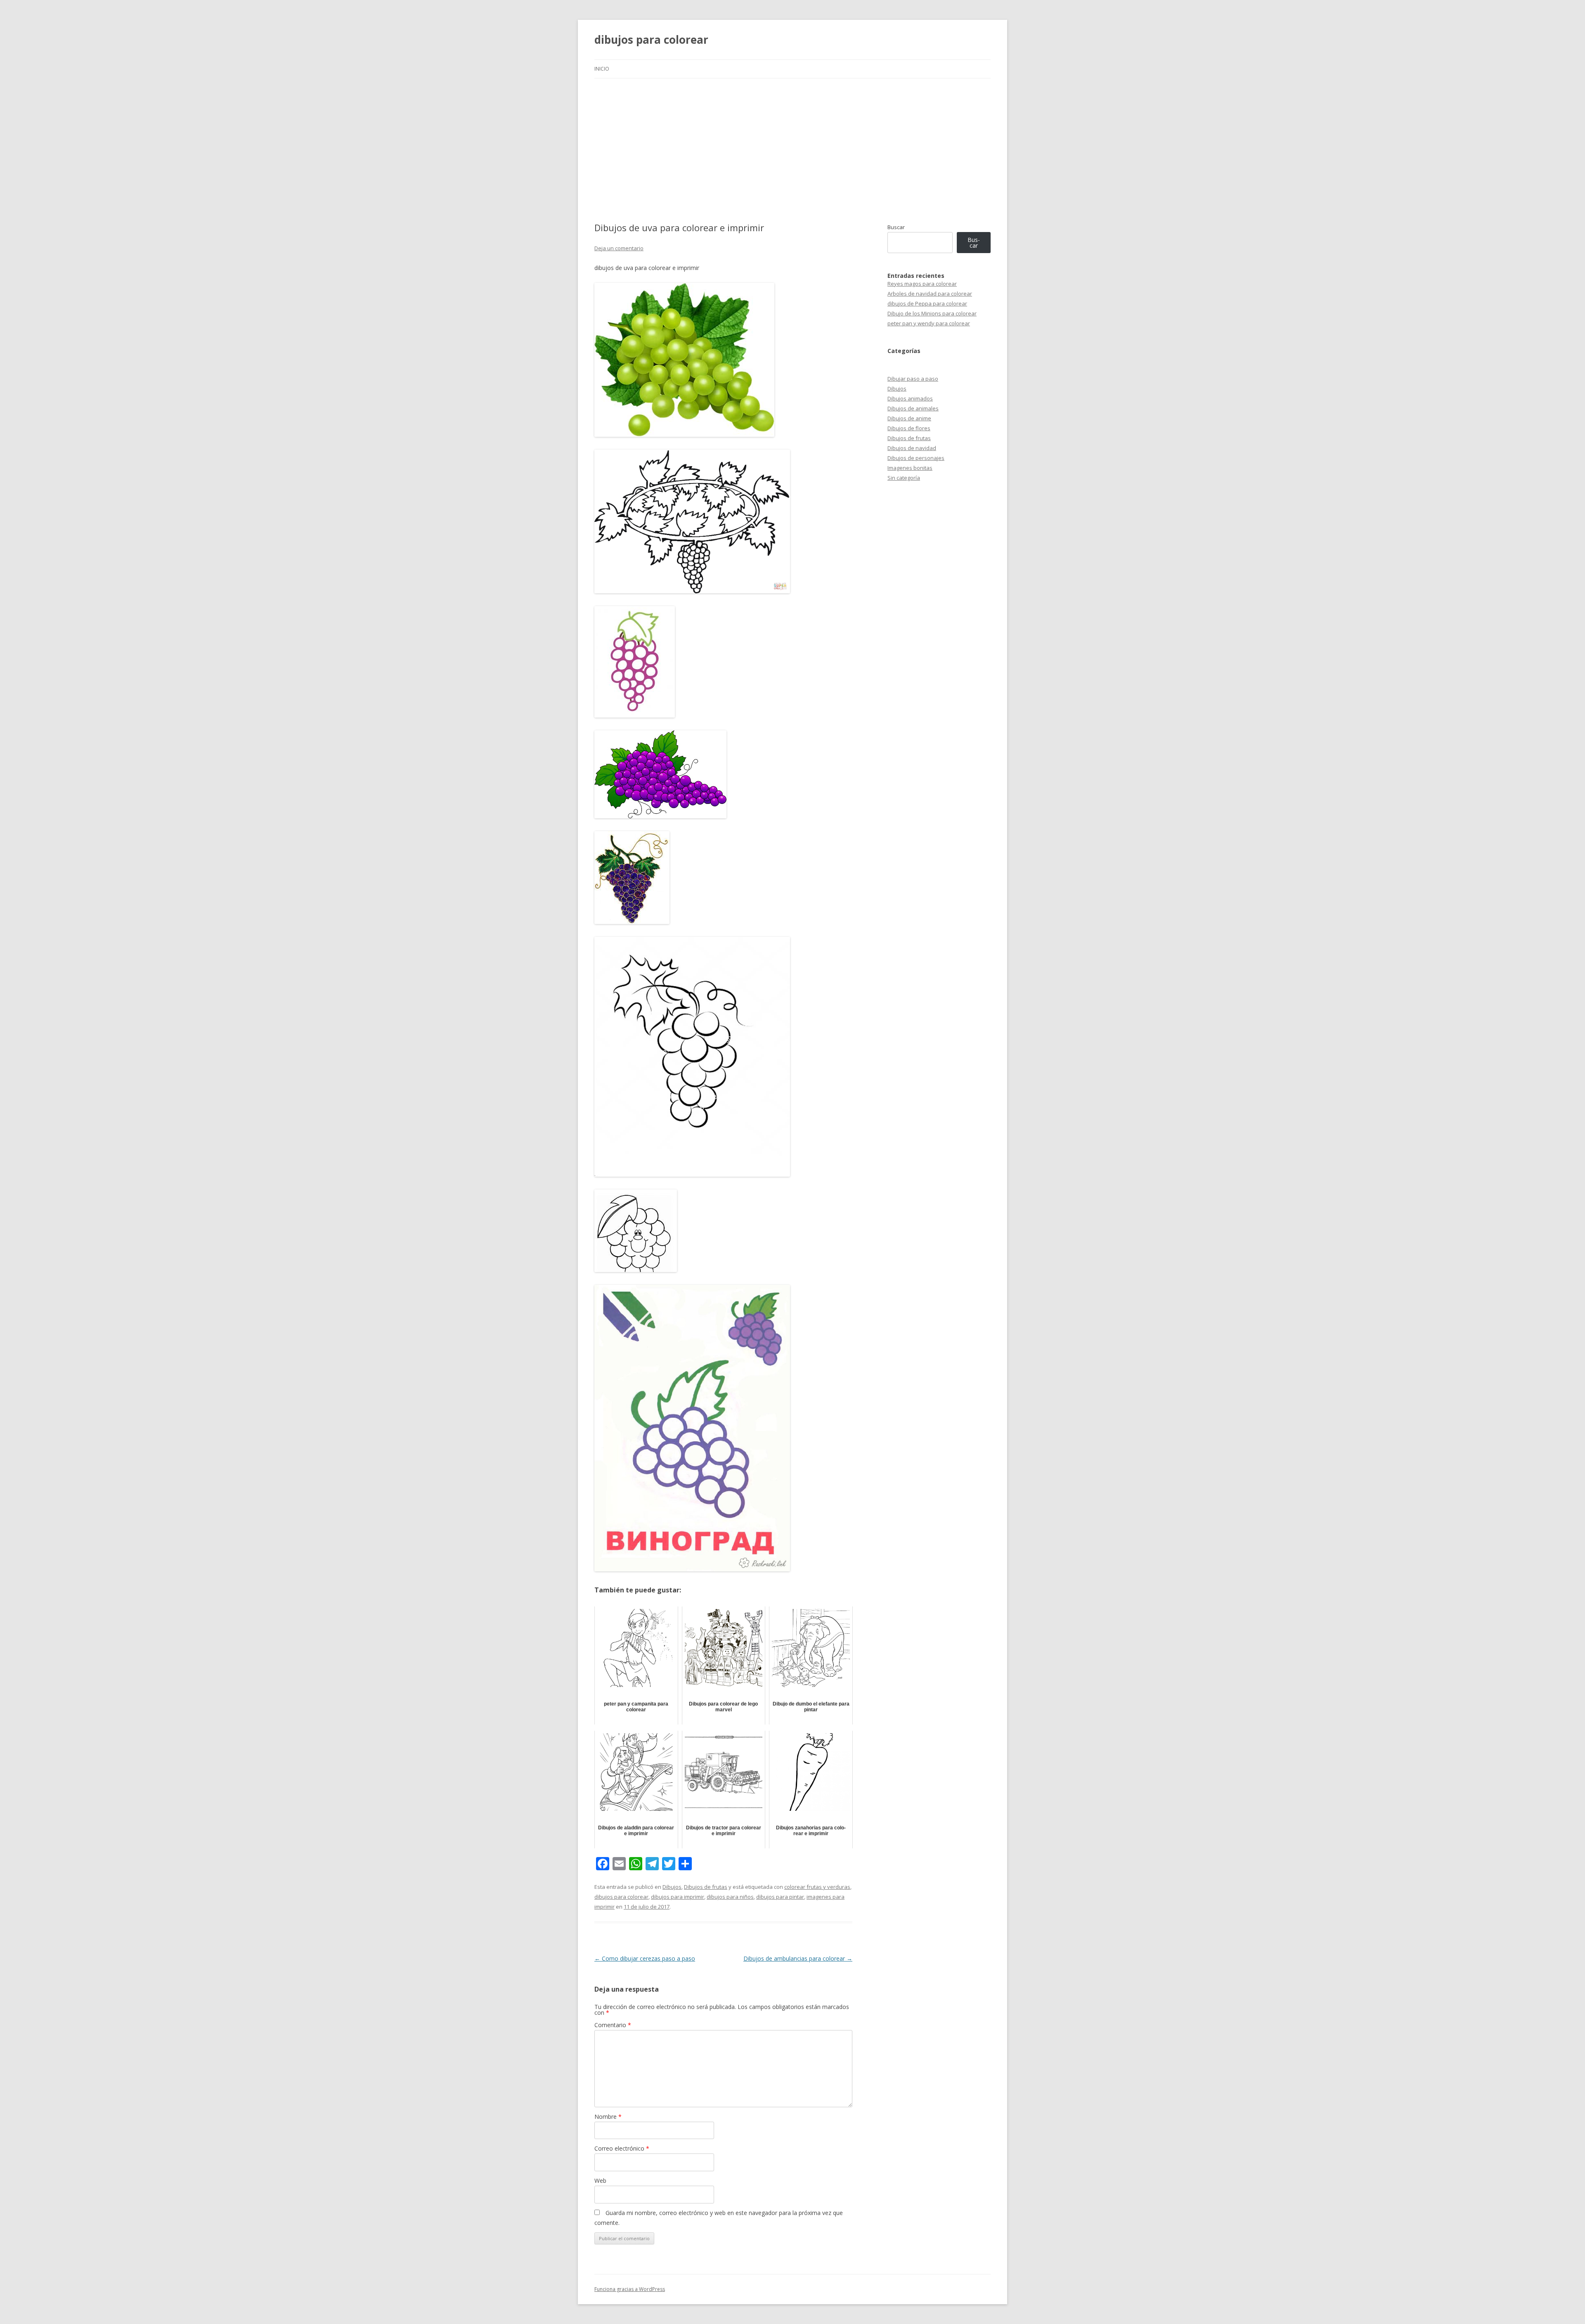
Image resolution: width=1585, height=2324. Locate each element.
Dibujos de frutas (706, 1887)
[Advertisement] (792, 150)
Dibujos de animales (913, 408)
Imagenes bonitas (910, 468)
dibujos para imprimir (678, 1897)
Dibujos (672, 1887)
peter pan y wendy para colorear (929, 323)
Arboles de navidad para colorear (930, 294)
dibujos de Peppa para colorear (927, 303)
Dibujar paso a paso (913, 379)
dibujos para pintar (780, 1897)
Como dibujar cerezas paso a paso (645, 1958)
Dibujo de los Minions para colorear (932, 313)
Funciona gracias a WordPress (630, 2289)
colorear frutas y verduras (817, 1887)
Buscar (896, 227)
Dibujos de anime (909, 418)
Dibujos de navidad (912, 448)
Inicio (602, 69)
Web (600, 2181)
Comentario (613, 2025)
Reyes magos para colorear (922, 284)
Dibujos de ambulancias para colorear (798, 1958)
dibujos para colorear (651, 40)
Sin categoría (904, 478)
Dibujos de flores (909, 428)
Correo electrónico (622, 2148)
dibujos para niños (730, 1897)
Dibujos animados (910, 398)
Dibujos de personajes (916, 458)
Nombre (608, 2117)
